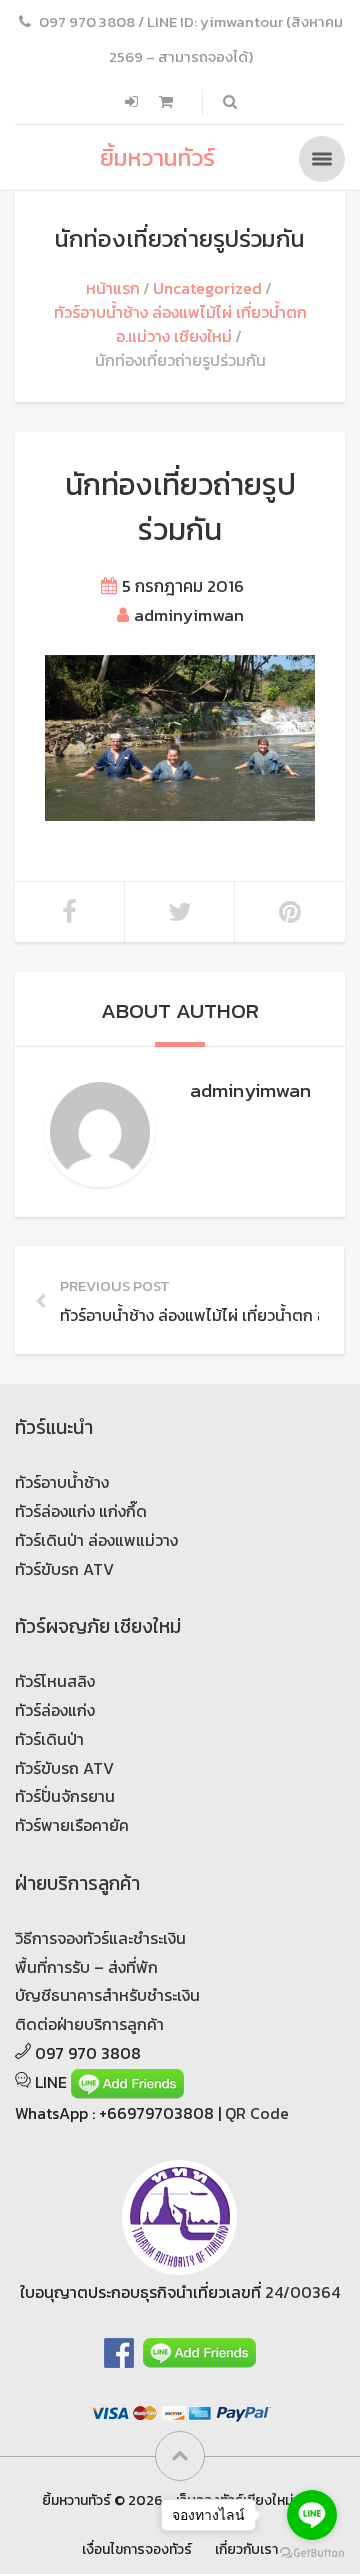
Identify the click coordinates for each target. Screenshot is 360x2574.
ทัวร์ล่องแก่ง (55, 1710)
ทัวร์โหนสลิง (55, 1681)
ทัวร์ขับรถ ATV (64, 1569)
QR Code (257, 2113)
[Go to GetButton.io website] (312, 2553)
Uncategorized (207, 288)
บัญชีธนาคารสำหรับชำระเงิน (107, 1995)
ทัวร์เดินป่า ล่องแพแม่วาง (96, 1540)
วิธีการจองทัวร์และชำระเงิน (100, 1938)
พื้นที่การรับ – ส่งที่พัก (86, 1967)
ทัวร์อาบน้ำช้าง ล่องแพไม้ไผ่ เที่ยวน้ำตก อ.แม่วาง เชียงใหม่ (180, 324)
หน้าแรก (113, 288)
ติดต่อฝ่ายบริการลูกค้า (89, 2024)
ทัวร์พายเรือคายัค (72, 1825)
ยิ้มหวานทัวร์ (157, 157)
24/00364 (302, 2292)
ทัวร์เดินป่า (49, 1739)
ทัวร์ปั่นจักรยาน (65, 1796)
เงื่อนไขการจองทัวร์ (137, 2549)
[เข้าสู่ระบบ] (133, 102)
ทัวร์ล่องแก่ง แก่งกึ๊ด (81, 1511)
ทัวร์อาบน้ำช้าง (62, 1482)
